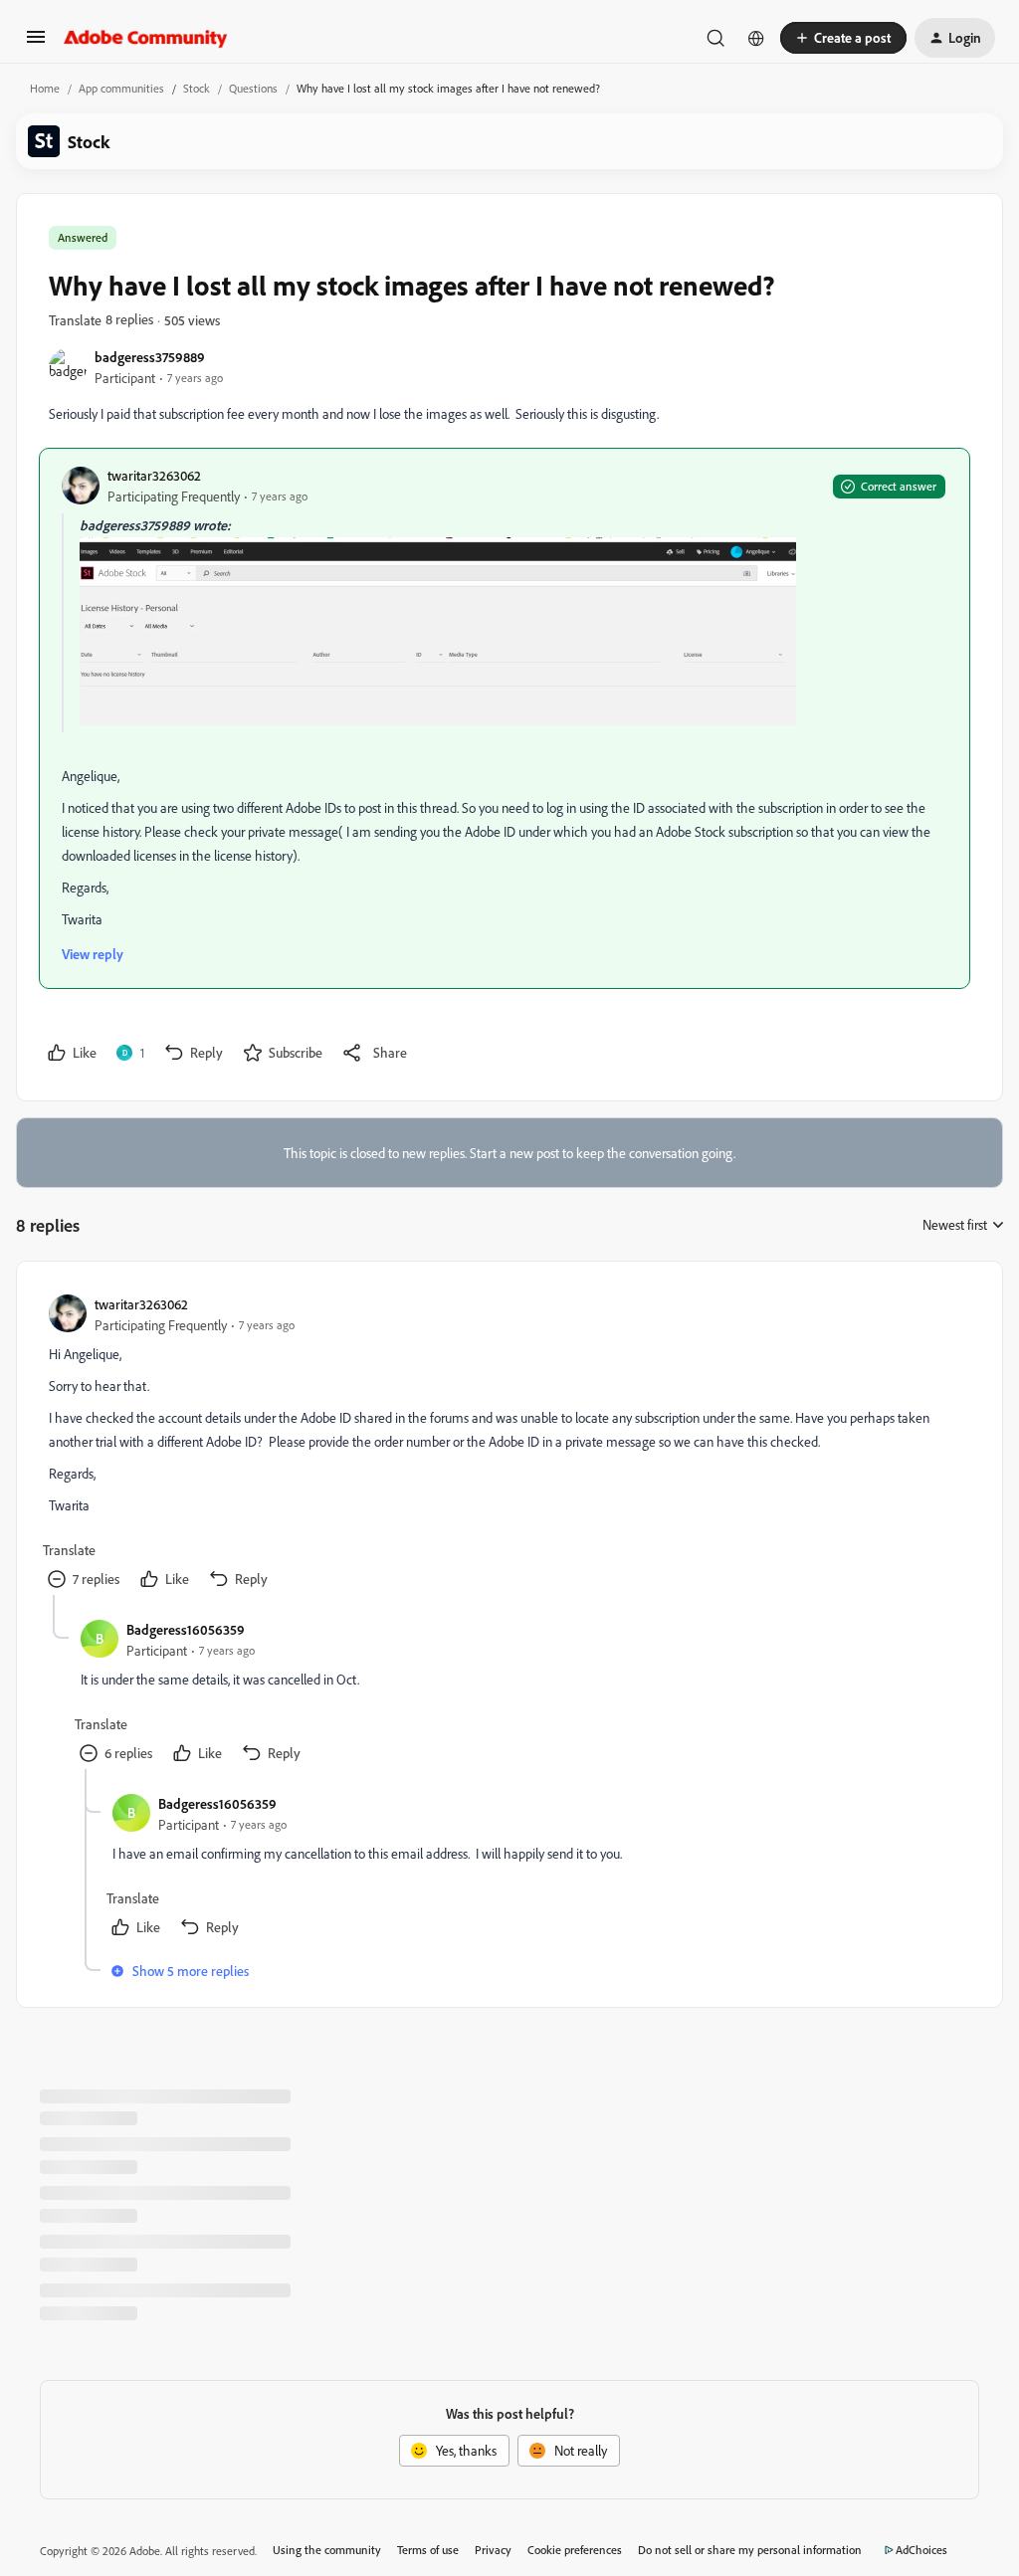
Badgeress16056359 (186, 1629)
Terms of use (428, 2550)
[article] (509, 1444)
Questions (253, 88)
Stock (197, 88)
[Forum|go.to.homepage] (146, 38)
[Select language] (756, 38)
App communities (121, 88)
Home (45, 88)
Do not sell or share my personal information (750, 2550)
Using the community (327, 2550)
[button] (36, 43)
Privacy (493, 2550)
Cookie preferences (575, 2550)
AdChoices (921, 2550)
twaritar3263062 (154, 475)
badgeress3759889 (150, 357)
